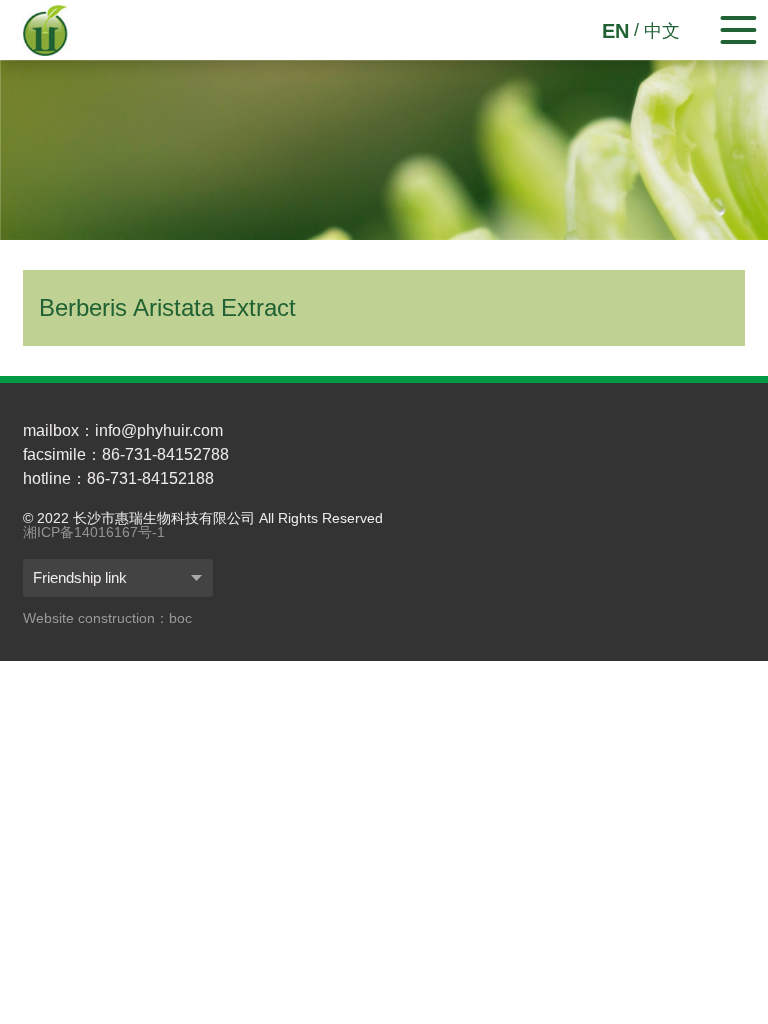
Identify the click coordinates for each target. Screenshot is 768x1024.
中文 (662, 31)
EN (615, 31)
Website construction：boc (107, 618)
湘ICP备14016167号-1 (94, 532)
